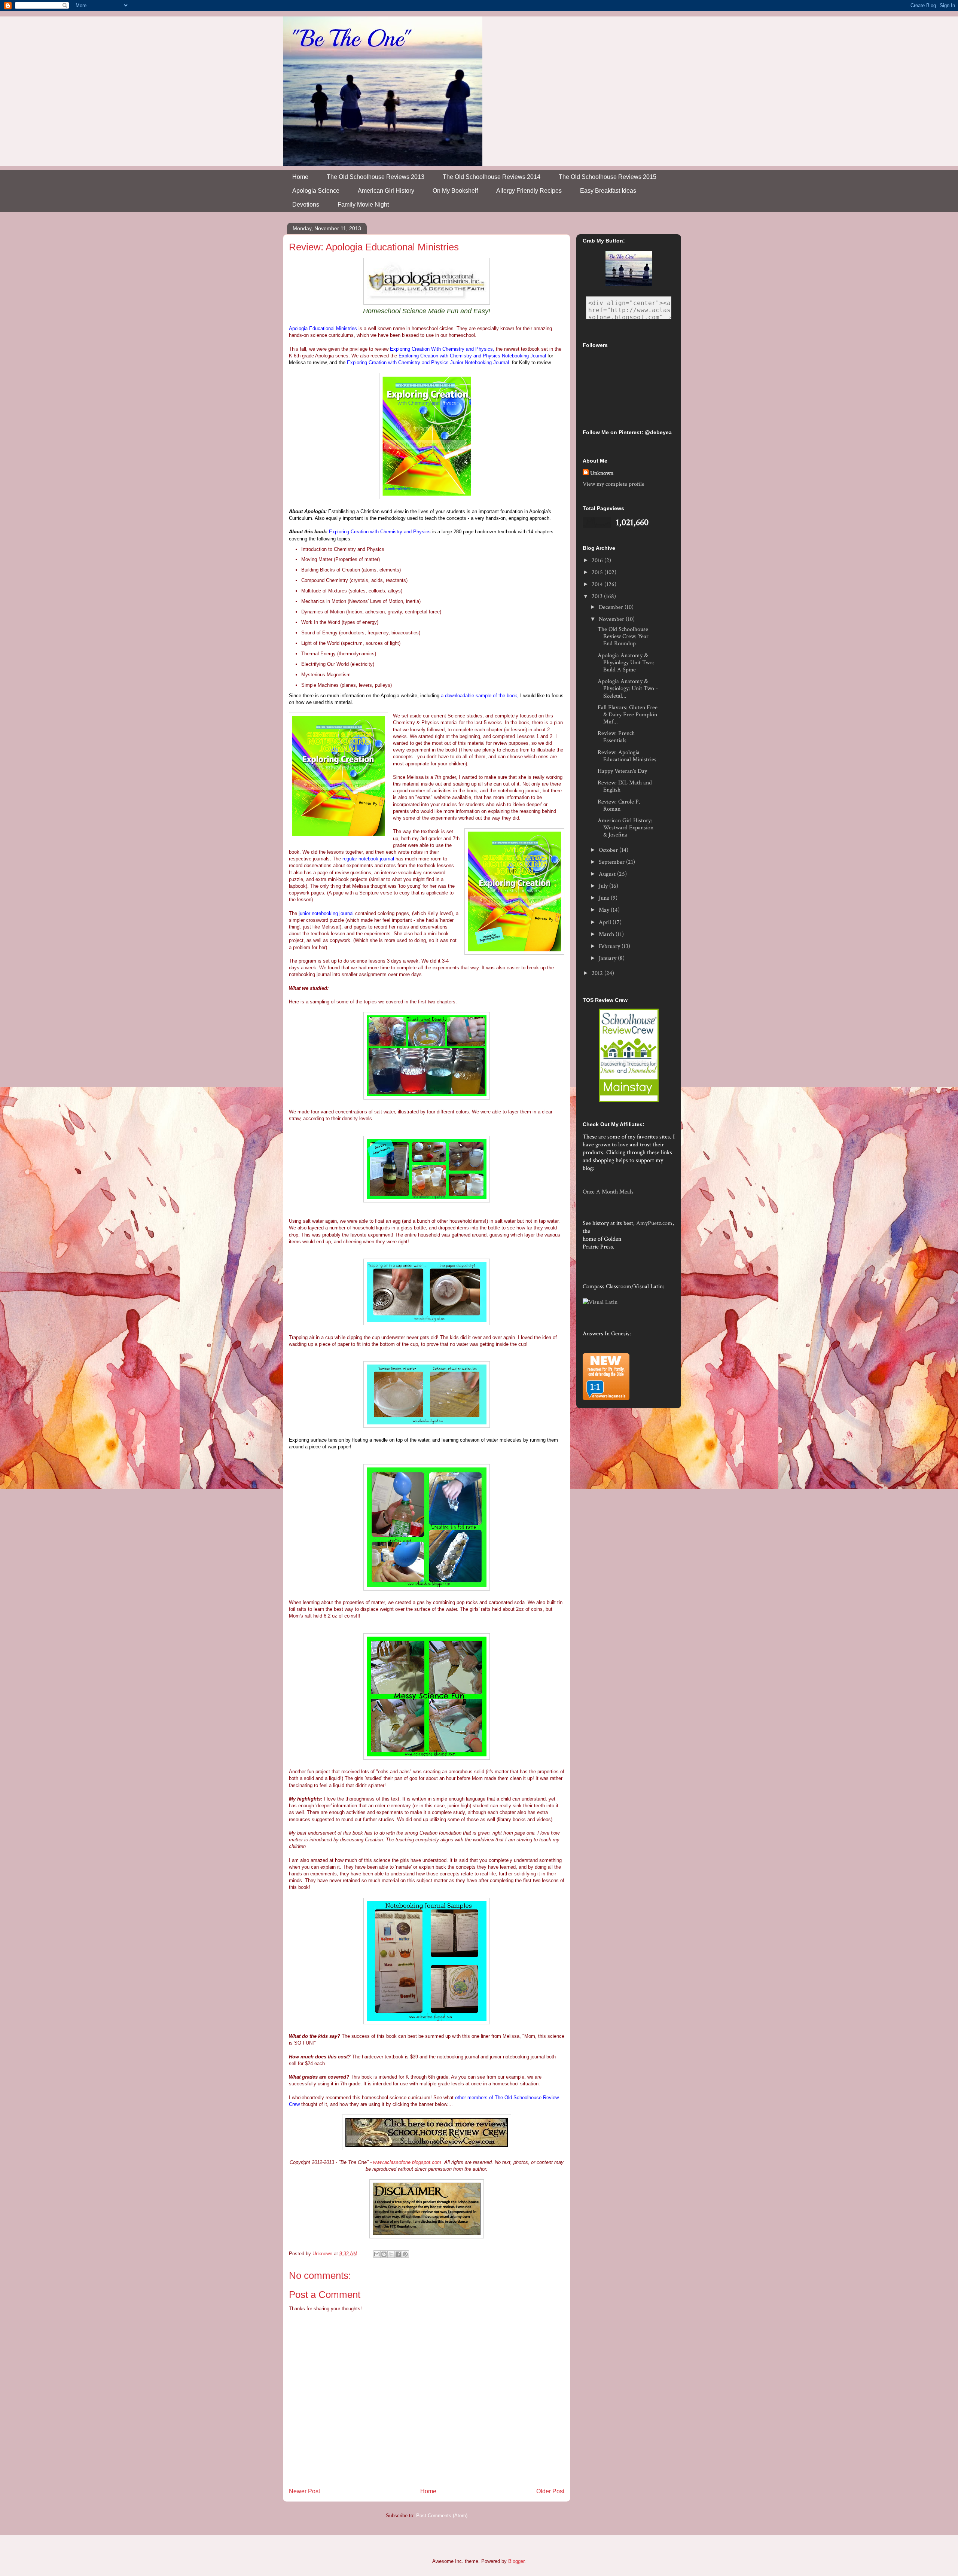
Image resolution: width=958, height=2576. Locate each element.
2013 (598, 596)
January (608, 958)
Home (300, 177)
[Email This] (377, 2254)
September (612, 862)
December (612, 607)
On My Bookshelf (455, 191)
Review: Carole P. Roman (619, 805)
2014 (598, 584)
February (610, 946)
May (605, 910)
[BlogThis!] (384, 2254)
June (605, 898)
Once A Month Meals (608, 1192)
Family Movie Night (363, 205)
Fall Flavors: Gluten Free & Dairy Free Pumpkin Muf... (628, 715)
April (606, 922)
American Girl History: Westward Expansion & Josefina (626, 828)
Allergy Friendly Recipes (529, 191)
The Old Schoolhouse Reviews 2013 (376, 177)
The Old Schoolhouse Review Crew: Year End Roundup (623, 636)
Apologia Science (316, 191)
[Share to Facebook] (398, 2254)
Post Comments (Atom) (442, 2516)
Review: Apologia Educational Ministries (627, 756)
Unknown (602, 473)
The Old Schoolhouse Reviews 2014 (492, 177)
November (612, 619)
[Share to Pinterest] (405, 2254)
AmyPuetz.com (654, 1223)
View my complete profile (614, 484)
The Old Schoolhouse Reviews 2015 (608, 177)
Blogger (516, 2561)
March (607, 934)
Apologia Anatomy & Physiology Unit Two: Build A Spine (626, 663)
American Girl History (386, 191)
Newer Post (304, 2491)
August (608, 874)
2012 (598, 973)
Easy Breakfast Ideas (608, 191)
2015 (598, 572)
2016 (598, 560)
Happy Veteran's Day (622, 771)
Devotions (306, 205)
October (609, 850)
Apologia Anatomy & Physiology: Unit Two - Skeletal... (628, 688)
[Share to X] (391, 2254)
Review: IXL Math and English (625, 786)
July (604, 886)
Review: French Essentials (616, 737)
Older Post (550, 2491)
